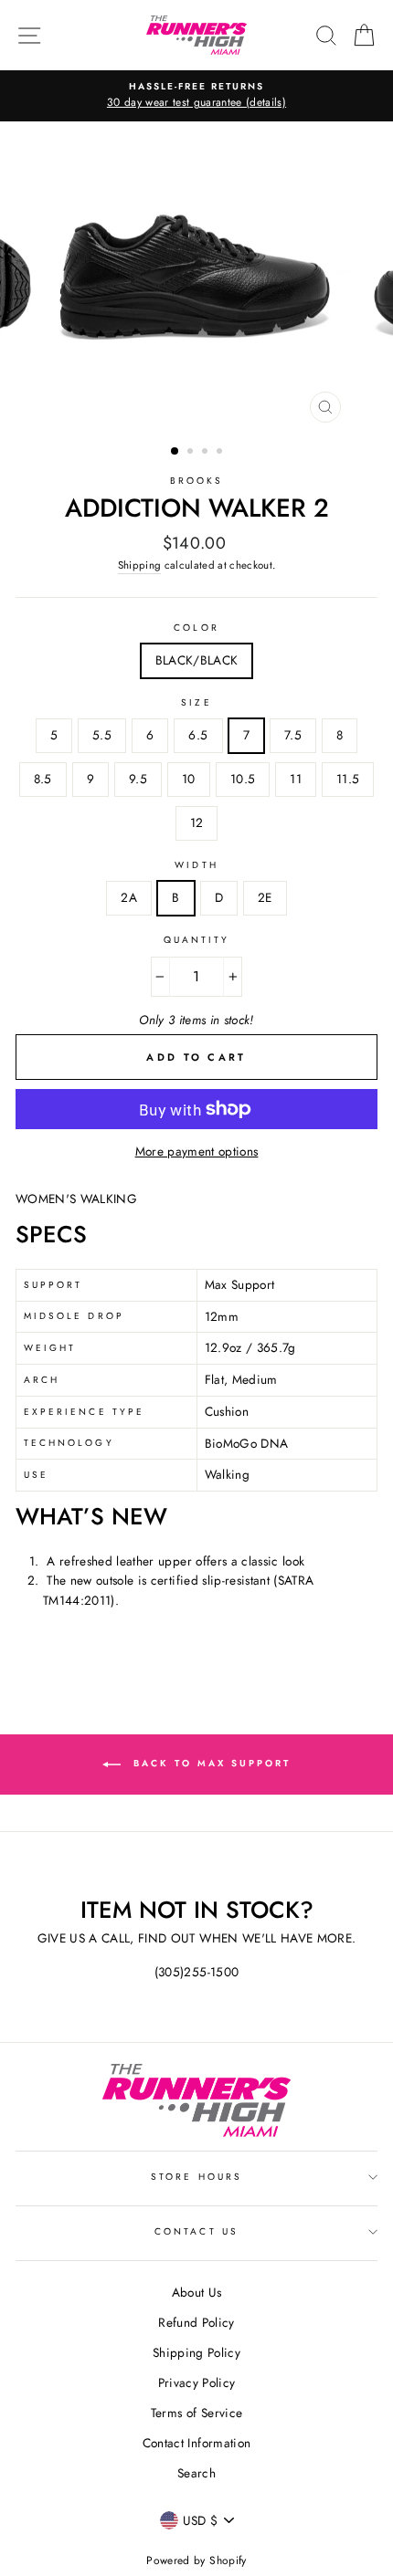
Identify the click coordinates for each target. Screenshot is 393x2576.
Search (196, 2473)
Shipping (140, 565)
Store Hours (196, 2177)
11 (296, 779)
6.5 (198, 735)
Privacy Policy (197, 2382)
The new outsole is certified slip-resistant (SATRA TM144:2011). (178, 1590)
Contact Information (196, 2443)
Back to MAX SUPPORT (209, 1763)
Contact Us (196, 2231)
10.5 (243, 779)
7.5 (293, 735)
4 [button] (221, 453)
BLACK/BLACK (197, 660)
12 (197, 822)
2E (265, 897)
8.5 (43, 779)
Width (196, 865)
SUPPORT (53, 1285)
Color (196, 628)
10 (189, 779)
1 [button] (175, 452)
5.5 (102, 735)
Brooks (196, 481)
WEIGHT (50, 1348)
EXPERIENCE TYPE (84, 1412)
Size (196, 702)
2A (129, 897)
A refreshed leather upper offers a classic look (175, 1561)
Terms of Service (196, 2413)
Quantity (196, 940)
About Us (197, 2292)
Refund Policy (196, 2322)
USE (36, 1475)
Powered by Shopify (196, 2560)
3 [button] (207, 453)
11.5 (348, 779)
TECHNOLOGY (69, 1443)
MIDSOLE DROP (74, 1316)
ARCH (42, 1380)
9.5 (138, 779)
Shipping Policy (196, 2352)
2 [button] (192, 453)
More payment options (197, 1151)
